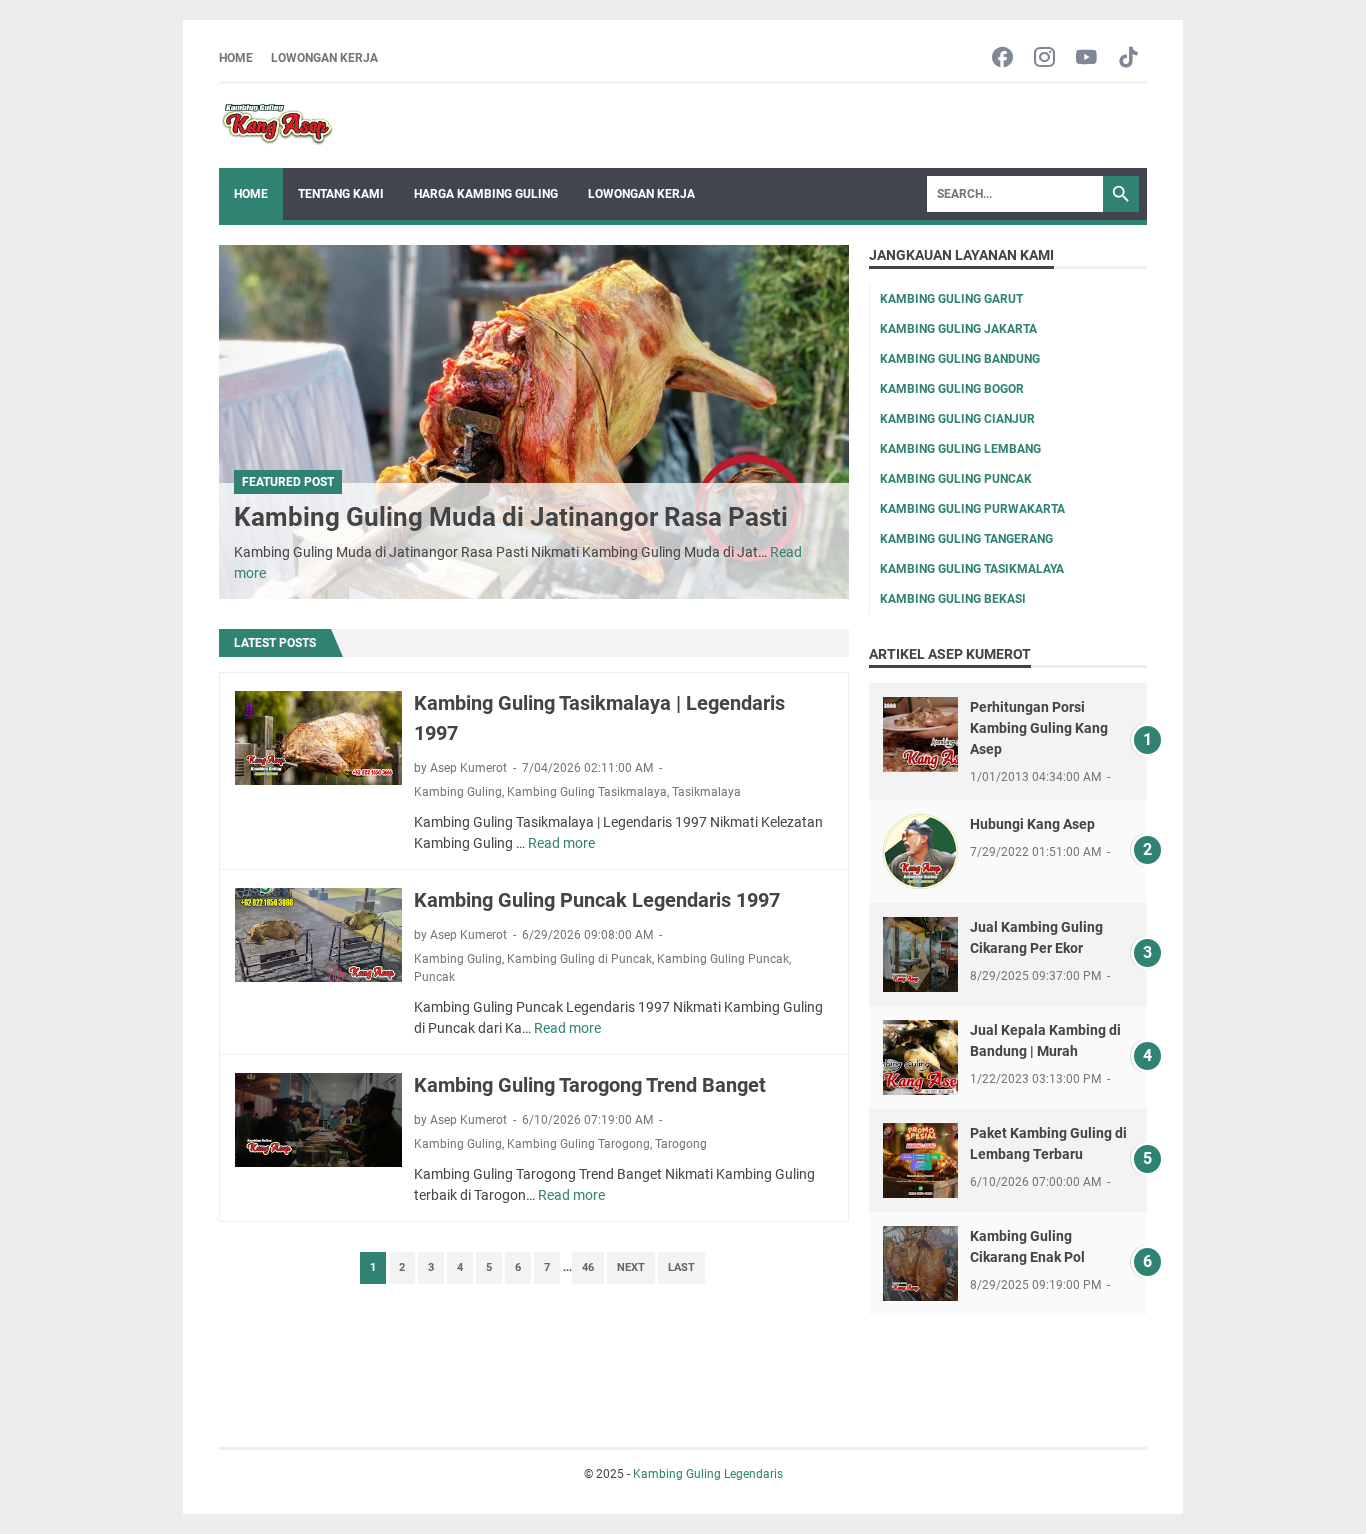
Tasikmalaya (706, 792)
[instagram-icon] (1044, 58)
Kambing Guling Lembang (960, 449)
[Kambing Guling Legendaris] (277, 126)
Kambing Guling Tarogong (578, 1144)
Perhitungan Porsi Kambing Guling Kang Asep (1039, 728)
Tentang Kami (341, 194)
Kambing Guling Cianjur (957, 419)
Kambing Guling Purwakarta (972, 509)
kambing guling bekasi (953, 599)
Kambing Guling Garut (951, 299)
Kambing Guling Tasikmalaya (587, 792)
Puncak (434, 977)
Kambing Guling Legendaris (708, 1474)
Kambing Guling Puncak (723, 959)
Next (631, 1267)
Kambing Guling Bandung (960, 359)
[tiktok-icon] (1128, 58)
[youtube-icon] (1086, 58)
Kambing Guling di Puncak (579, 959)
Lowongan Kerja (324, 58)
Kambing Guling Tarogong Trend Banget (590, 1085)
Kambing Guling (458, 792)
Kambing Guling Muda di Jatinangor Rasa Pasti (511, 517)
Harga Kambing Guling (486, 194)
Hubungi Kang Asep (1032, 824)
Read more (561, 843)
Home (236, 58)
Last (681, 1267)
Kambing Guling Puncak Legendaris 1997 (597, 900)
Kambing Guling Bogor (952, 389)
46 (588, 1267)
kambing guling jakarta (958, 329)
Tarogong (681, 1144)
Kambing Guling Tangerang (966, 539)
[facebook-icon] (1002, 58)
